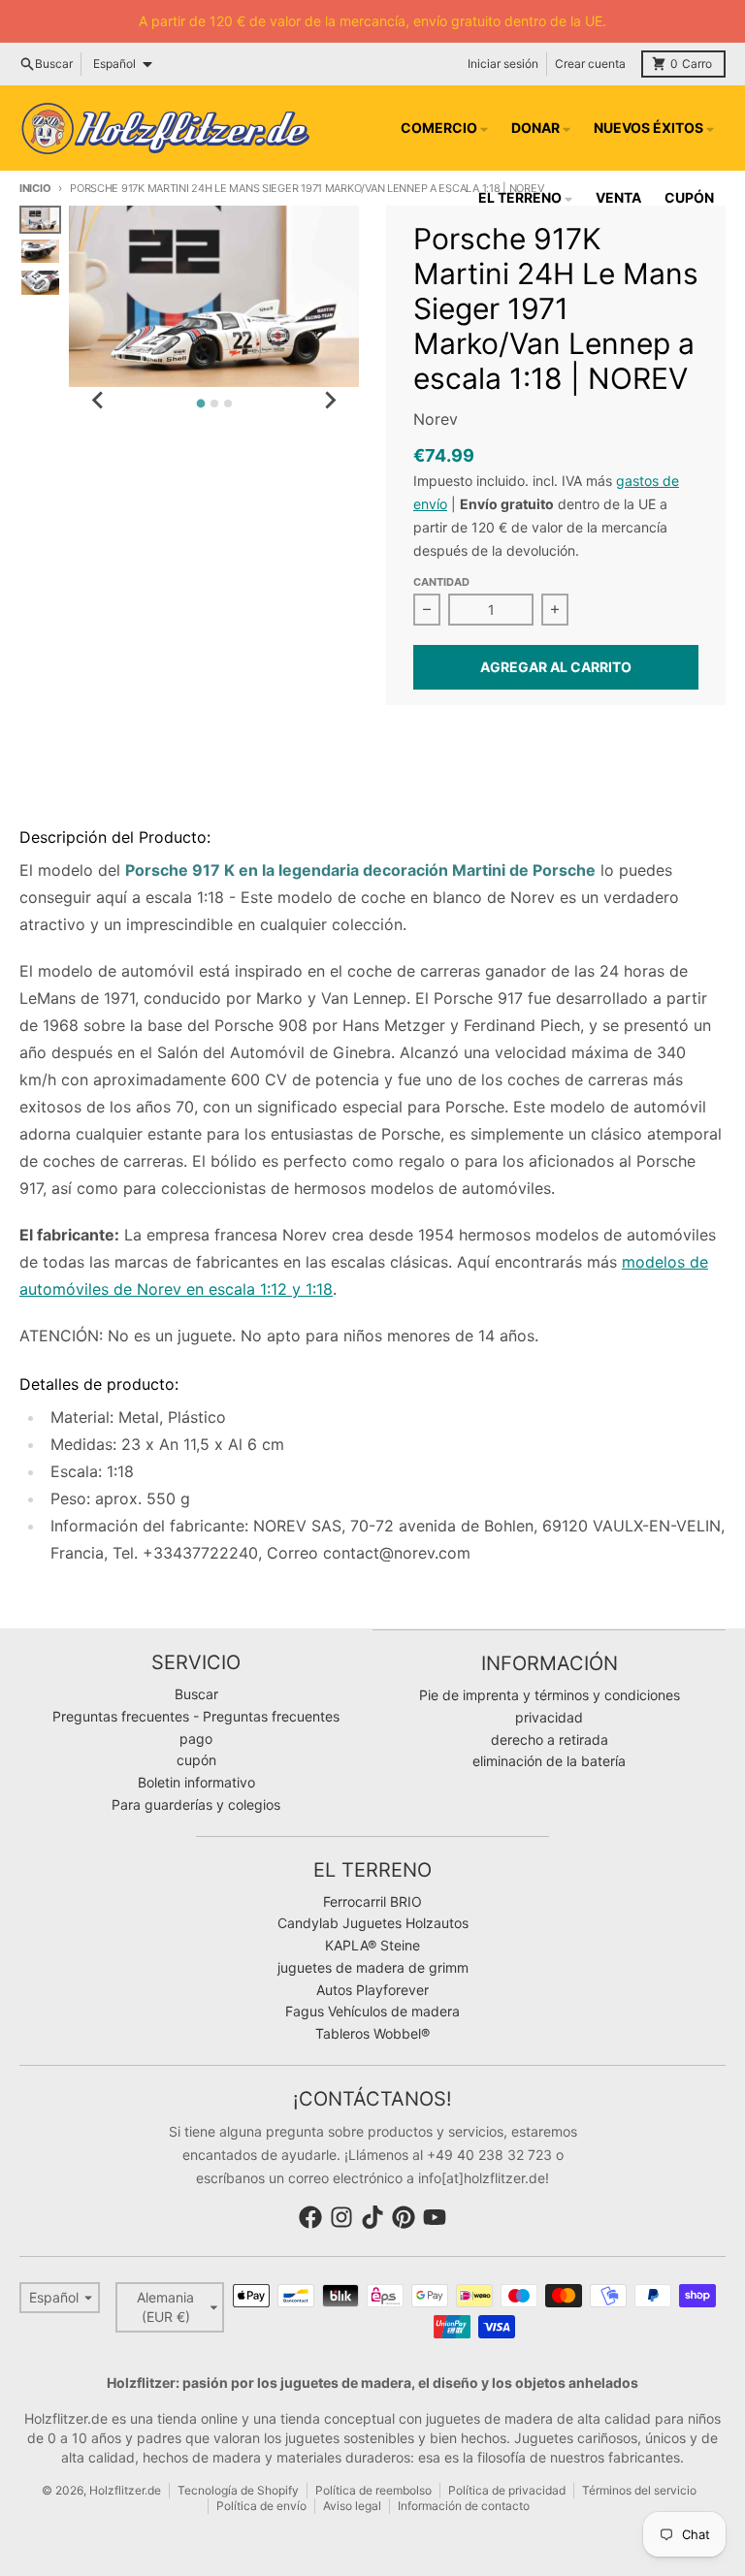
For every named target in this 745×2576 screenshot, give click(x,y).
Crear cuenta (590, 64)
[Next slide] (330, 401)
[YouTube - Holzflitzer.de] (435, 2217)
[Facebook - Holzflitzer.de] (310, 2217)
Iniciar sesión (503, 64)
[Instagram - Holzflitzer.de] (341, 2217)
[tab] (200, 404)
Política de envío (261, 2506)
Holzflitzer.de (125, 2490)
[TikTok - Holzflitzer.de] (372, 2217)
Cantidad (441, 582)
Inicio (35, 188)
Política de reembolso (373, 2490)
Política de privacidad (507, 2490)
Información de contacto (464, 2506)
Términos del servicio (639, 2490)
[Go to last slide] (98, 401)
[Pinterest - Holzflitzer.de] (404, 2217)
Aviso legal (352, 2506)
